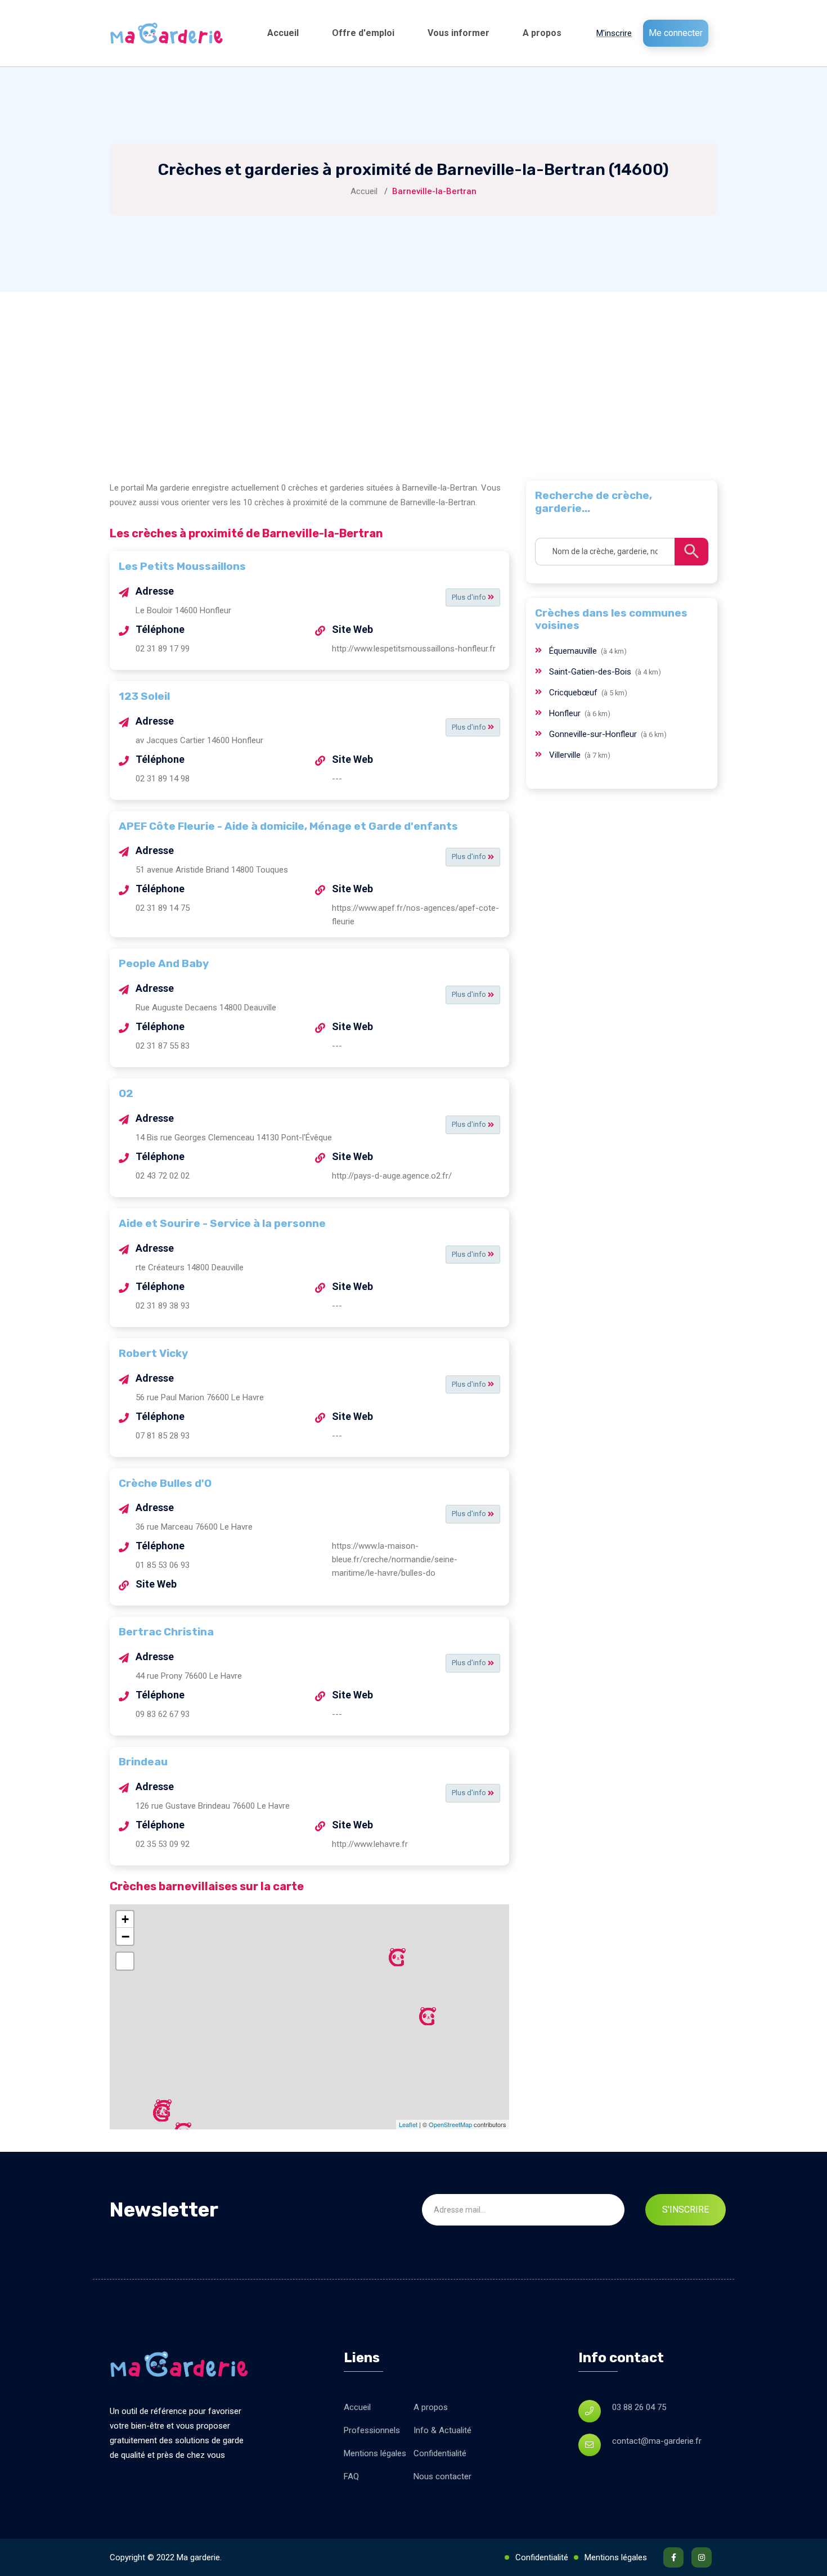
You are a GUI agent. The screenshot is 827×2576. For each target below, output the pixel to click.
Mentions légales (375, 2453)
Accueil (283, 33)
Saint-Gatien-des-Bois (591, 672)
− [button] (125, 1936)
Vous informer (459, 33)
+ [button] (125, 1919)
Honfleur (566, 713)
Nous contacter (442, 2476)
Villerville (566, 755)
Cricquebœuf (574, 693)
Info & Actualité (442, 2430)
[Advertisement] (414, 376)
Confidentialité (440, 2453)
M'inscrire (614, 33)
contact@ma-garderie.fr (657, 2441)
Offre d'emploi (363, 33)
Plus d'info (470, 597)
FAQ (351, 2476)
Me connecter (676, 33)
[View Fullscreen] (125, 1961)
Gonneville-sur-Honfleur (594, 734)
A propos (542, 33)
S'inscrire (686, 2209)
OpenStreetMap (450, 2124)
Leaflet (408, 2124)
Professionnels (372, 2430)
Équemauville (574, 651)
